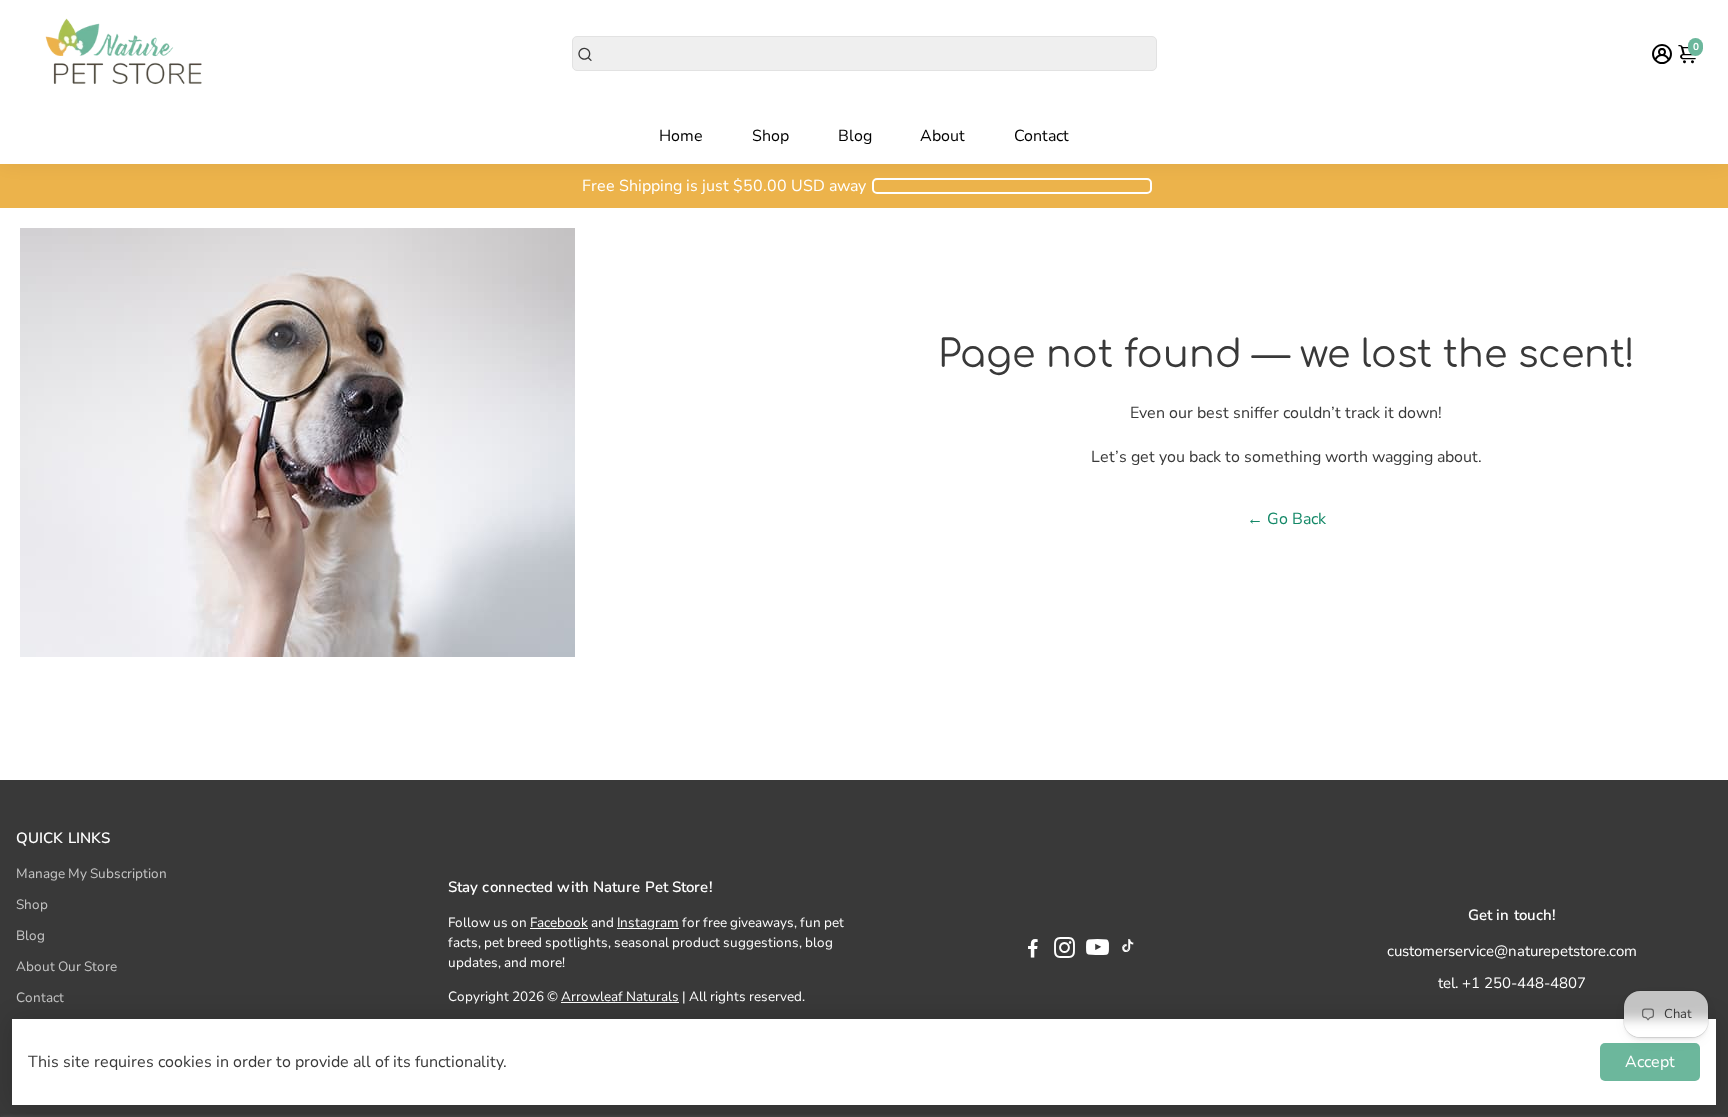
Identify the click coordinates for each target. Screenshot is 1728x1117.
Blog (855, 136)
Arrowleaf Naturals (620, 996)
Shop (770, 136)
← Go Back (1286, 519)
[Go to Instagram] (1064, 951)
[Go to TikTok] (1128, 951)
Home (681, 136)
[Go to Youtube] (1097, 951)
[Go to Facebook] (1033, 951)
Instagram (648, 922)
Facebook (559, 922)
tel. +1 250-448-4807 (1512, 983)
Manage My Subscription (91, 873)
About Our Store (66, 966)
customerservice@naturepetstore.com (1512, 951)
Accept (1650, 1062)
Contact (1041, 136)
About (942, 136)
